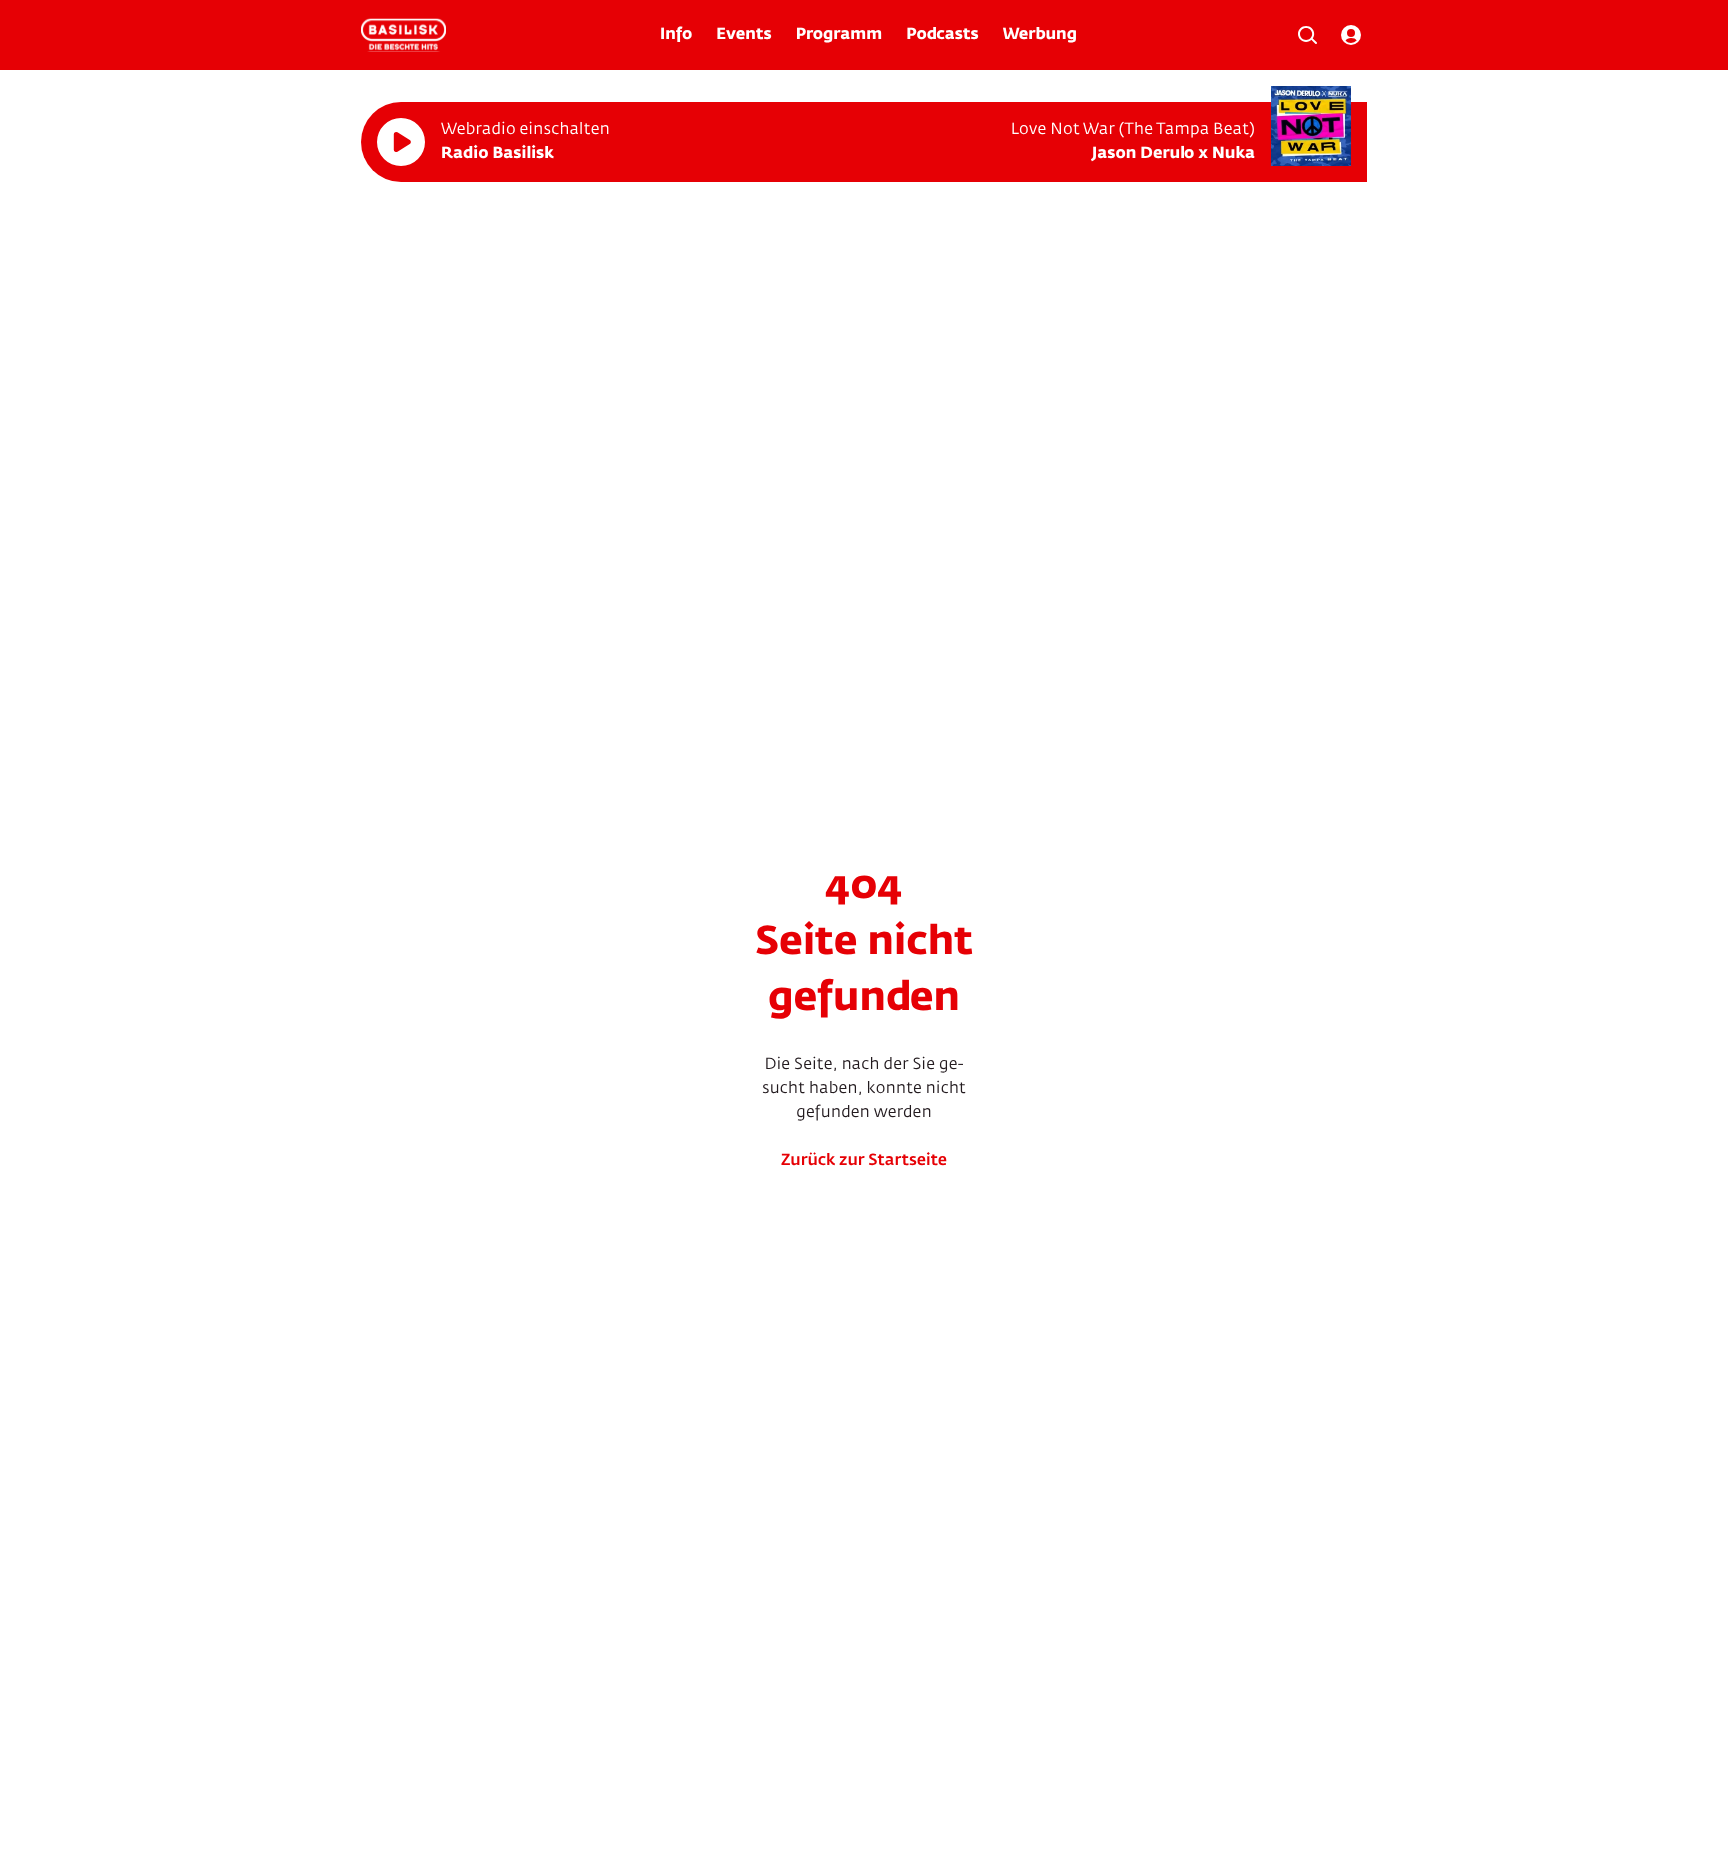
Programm (839, 35)
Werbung (1040, 35)
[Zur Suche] (1307, 35)
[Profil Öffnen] (1351, 35)
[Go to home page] (403, 35)
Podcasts (942, 35)
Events (743, 35)
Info (676, 35)
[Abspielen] (401, 142)
